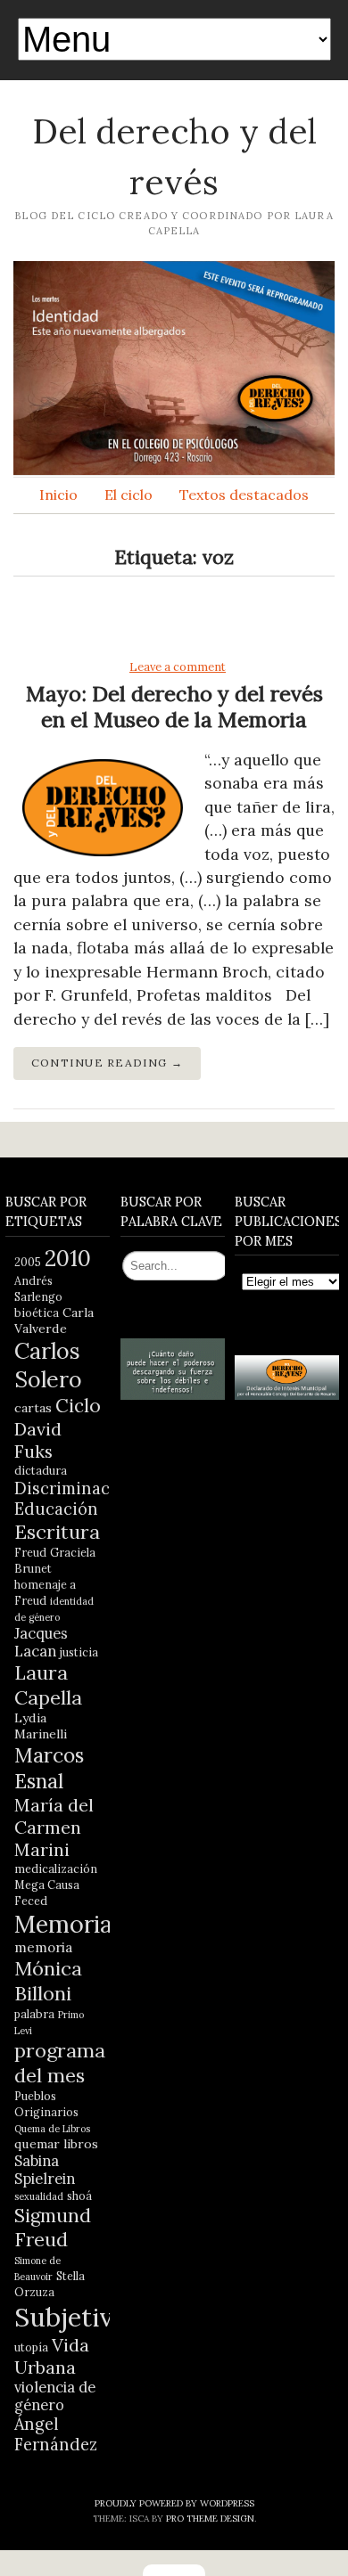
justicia (79, 1652)
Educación (56, 1509)
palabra (34, 2014)
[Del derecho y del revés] (174, 368)
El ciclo (128, 495)
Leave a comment (178, 667)
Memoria (63, 1924)
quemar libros (56, 2144)
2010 (68, 1258)
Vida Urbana (52, 2356)
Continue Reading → (107, 1063)
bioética (37, 1313)
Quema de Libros (52, 2129)
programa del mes (60, 2063)
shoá (79, 2196)
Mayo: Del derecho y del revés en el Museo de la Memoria (174, 707)
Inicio (58, 495)
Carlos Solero (48, 1365)
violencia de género (55, 2396)
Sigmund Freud (53, 2228)
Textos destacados (244, 495)
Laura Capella (48, 1685)
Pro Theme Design (210, 2519)
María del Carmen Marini (54, 1827)
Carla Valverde (54, 1321)
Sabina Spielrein (45, 2170)
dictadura (41, 1470)
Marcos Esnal (49, 1768)
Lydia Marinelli (41, 1726)
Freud (30, 1552)
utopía (31, 2347)
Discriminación (75, 1488)
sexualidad (39, 2196)
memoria (43, 1947)
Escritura (57, 1532)
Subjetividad (89, 2317)
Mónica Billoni (48, 1981)
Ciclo (78, 1406)
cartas (33, 1408)
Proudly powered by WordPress (174, 2503)
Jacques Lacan (41, 1642)
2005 (28, 1262)
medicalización (56, 1869)
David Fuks (38, 1440)
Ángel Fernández (56, 2434)
